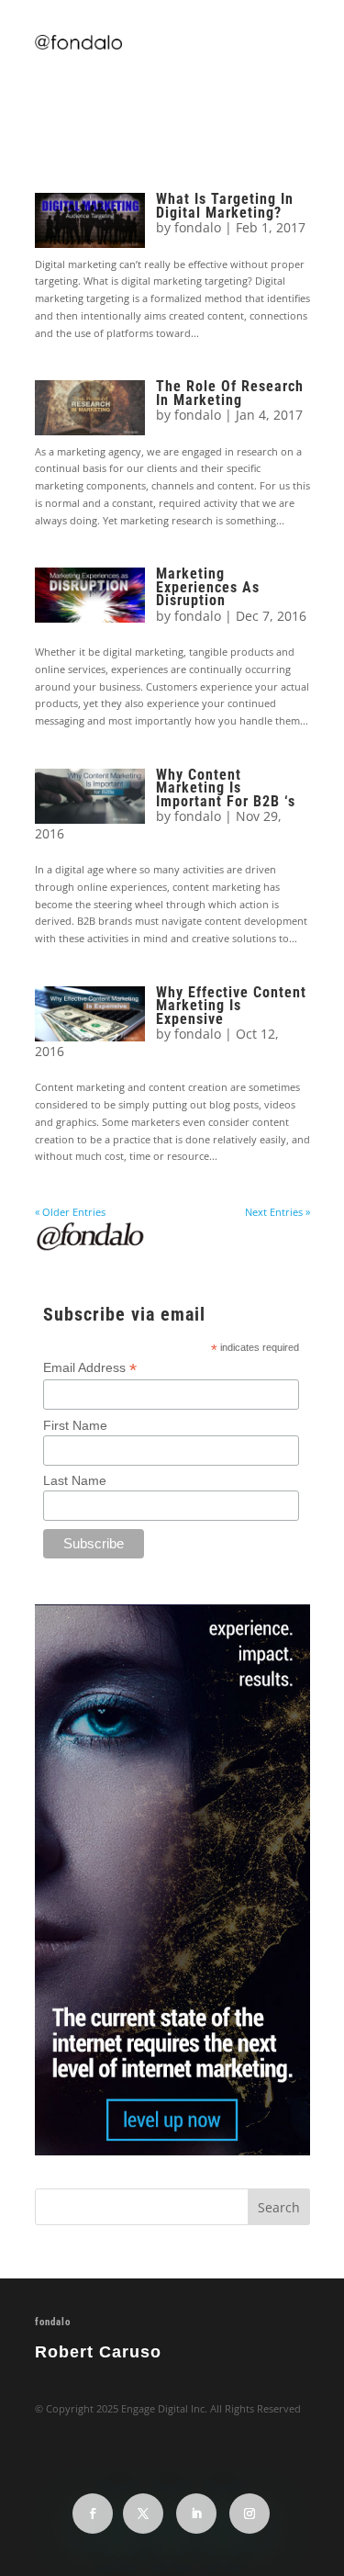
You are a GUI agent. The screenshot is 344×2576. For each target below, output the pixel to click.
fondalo (198, 227)
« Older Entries (70, 1212)
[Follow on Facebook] (93, 2514)
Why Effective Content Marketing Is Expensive (231, 1006)
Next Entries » (277, 1212)
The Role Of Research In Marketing (230, 393)
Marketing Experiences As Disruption (208, 587)
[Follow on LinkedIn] (196, 2514)
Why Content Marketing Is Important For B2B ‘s (226, 788)
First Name (75, 1425)
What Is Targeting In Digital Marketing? (225, 205)
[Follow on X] (143, 2514)
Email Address (90, 1368)
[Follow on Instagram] (250, 2514)
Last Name (75, 1480)
